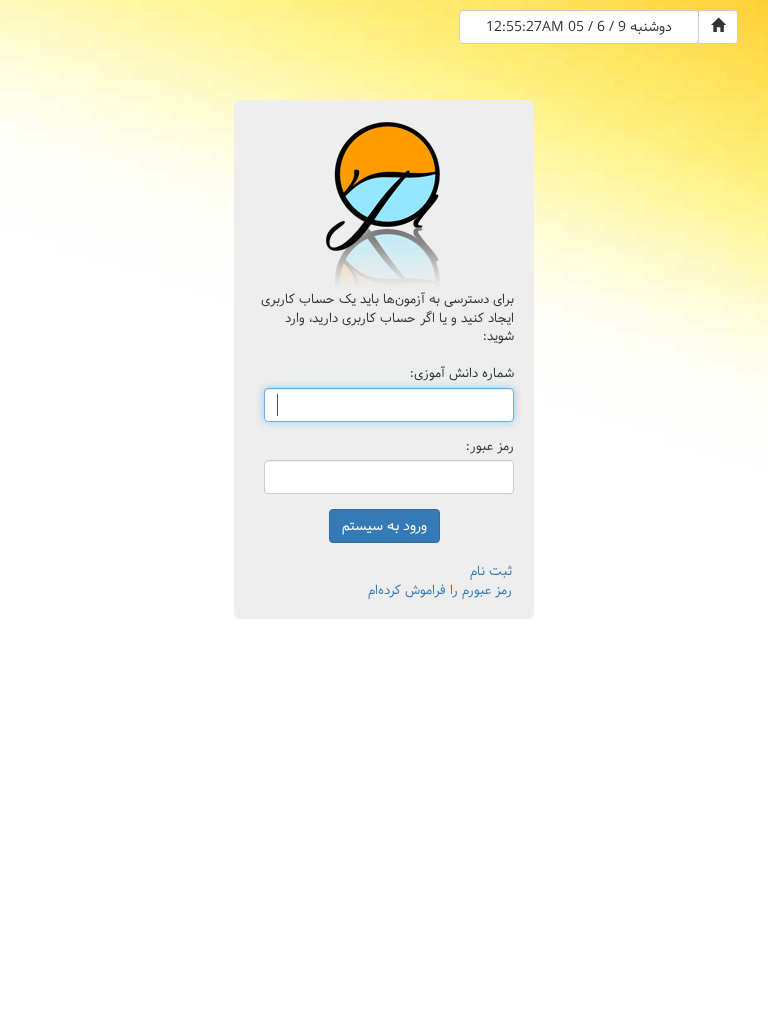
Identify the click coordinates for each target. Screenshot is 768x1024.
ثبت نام (491, 571)
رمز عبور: (490, 446)
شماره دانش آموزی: (462, 373)
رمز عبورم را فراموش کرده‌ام (440, 590)
